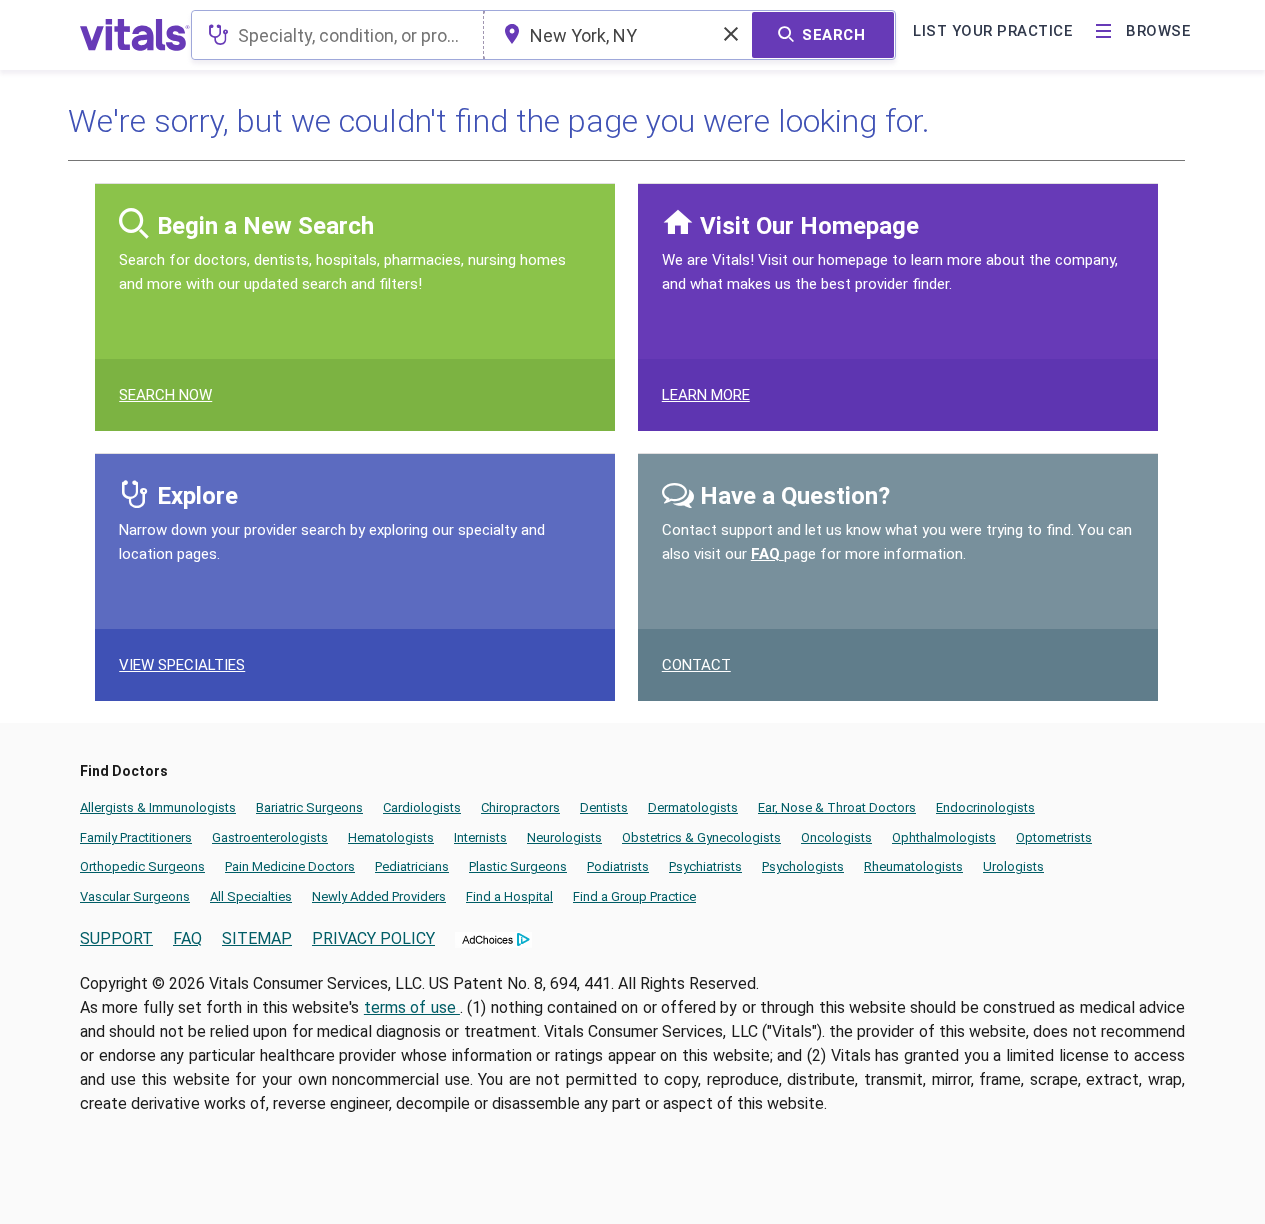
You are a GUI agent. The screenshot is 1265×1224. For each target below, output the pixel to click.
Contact (696, 665)
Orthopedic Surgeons (142, 866)
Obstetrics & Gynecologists (701, 837)
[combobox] (338, 35)
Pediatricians (412, 866)
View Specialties (182, 665)
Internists (480, 837)
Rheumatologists (913, 866)
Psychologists (803, 866)
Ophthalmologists (944, 837)
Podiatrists (618, 866)
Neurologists (564, 837)
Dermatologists (693, 807)
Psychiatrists (705, 866)
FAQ (767, 554)
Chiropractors (520, 807)
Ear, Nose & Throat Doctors (837, 807)
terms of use (412, 1007)
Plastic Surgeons (518, 866)
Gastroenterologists (270, 837)
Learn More (706, 395)
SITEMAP (257, 938)
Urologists (1013, 866)
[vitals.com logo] (135, 35)
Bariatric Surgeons (309, 807)
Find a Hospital (509, 896)
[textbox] (338, 35)
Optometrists (1054, 837)
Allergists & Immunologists (158, 807)
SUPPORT (116, 938)
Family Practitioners (136, 837)
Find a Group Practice (634, 896)
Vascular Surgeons (135, 896)
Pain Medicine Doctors (290, 866)
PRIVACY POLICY (373, 938)
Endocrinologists (985, 807)
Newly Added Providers (379, 896)
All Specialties (251, 896)
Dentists (604, 807)
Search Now (165, 395)
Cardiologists (422, 807)
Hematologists (391, 837)
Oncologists (836, 837)
